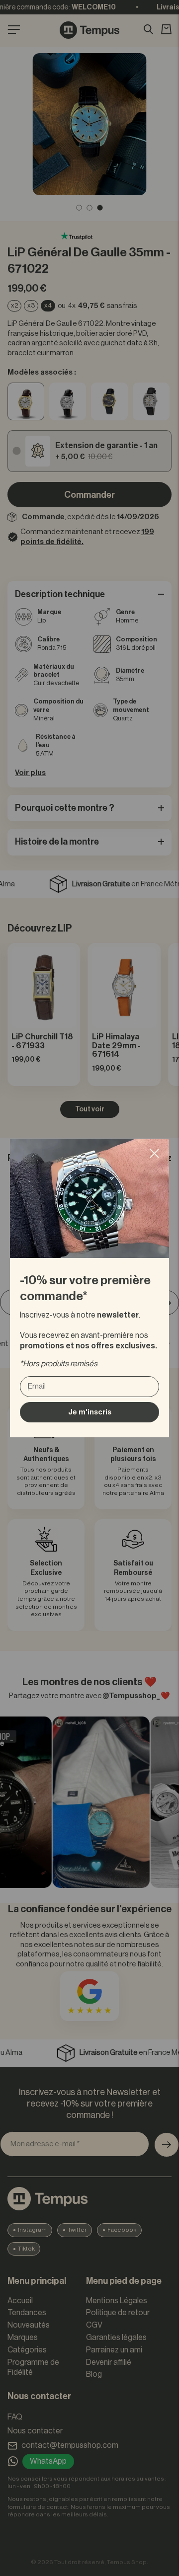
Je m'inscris (90, 1412)
